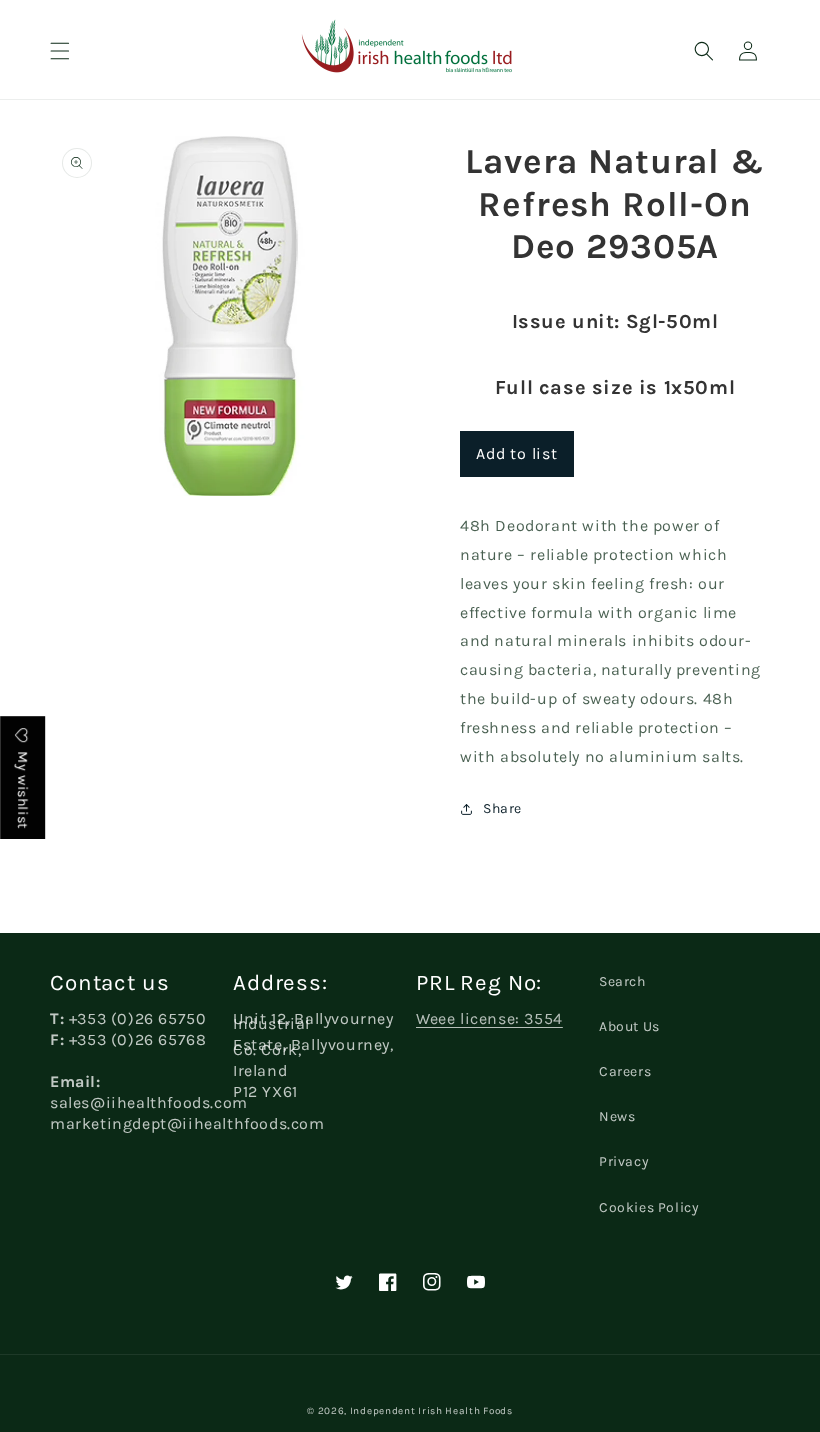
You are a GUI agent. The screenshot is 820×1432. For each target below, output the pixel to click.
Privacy (624, 1161)
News (617, 1116)
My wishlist (22, 788)
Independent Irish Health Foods (431, 1411)
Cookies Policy (649, 1207)
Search (622, 981)
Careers (625, 1071)
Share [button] (502, 808)
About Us (629, 1026)
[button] (60, 51)
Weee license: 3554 (489, 1018)
